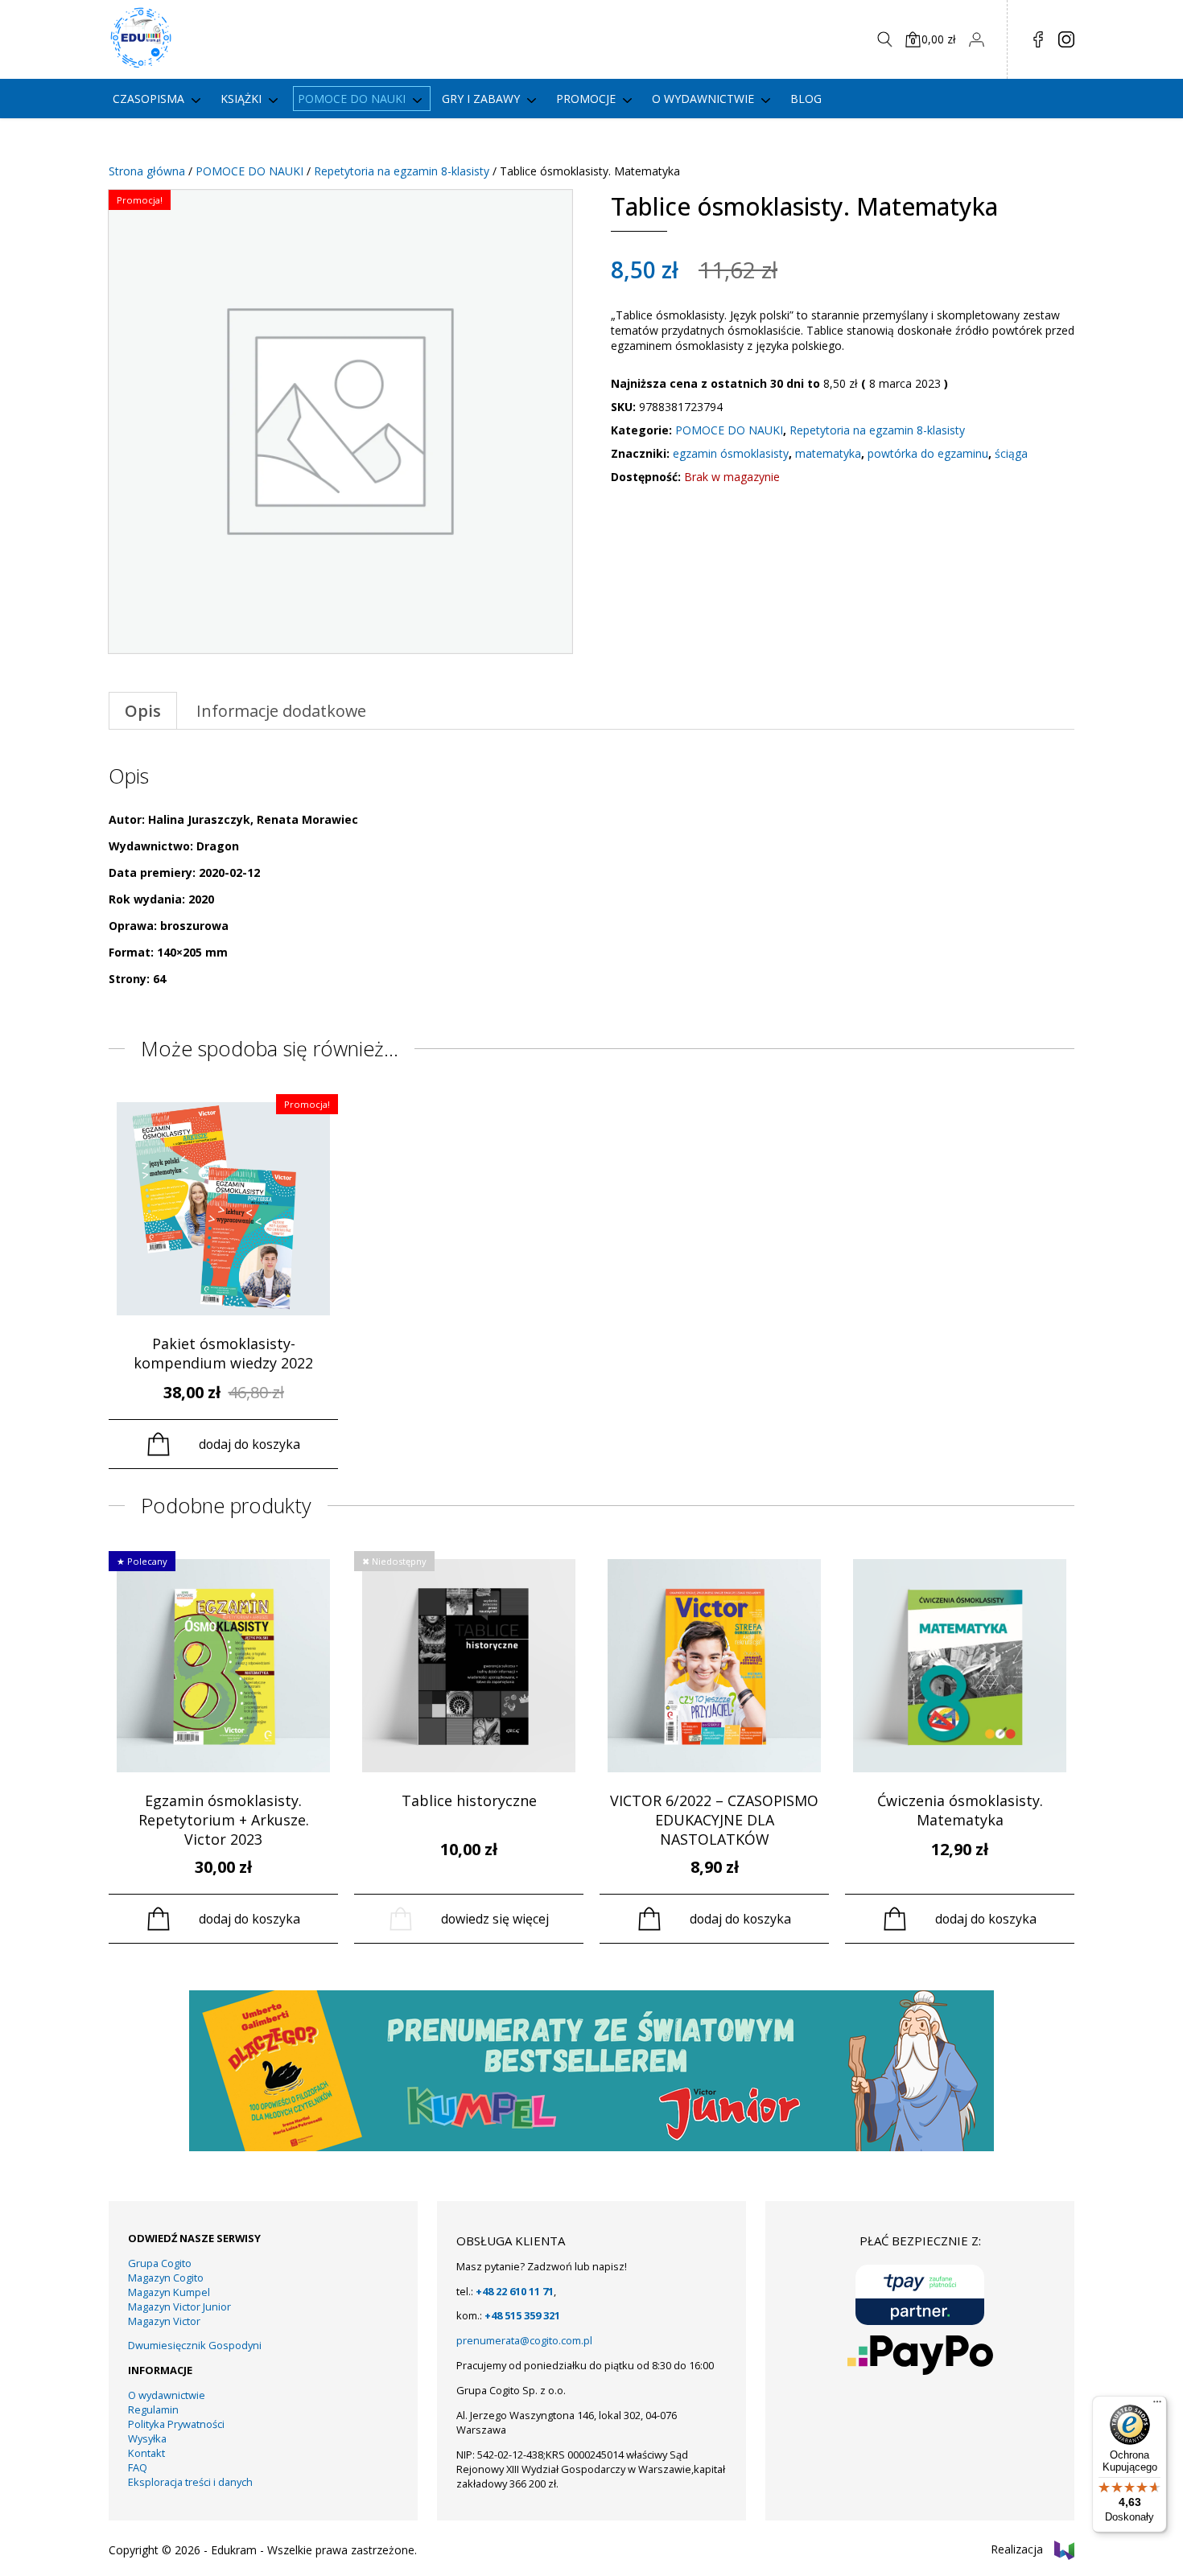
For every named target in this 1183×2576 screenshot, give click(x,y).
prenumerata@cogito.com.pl (524, 2340)
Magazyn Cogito (166, 2278)
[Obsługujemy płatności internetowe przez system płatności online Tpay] (920, 2295)
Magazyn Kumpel (169, 2292)
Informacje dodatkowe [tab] (281, 711)
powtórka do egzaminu (928, 453)
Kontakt (146, 2453)
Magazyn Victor (164, 2321)
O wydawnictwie (703, 99)
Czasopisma (148, 99)
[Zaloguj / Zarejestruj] (976, 39)
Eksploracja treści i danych (190, 2482)
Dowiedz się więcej (495, 1919)
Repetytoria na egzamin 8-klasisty (402, 171)
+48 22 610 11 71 (515, 2291)
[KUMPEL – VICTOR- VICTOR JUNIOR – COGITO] (591, 2147)
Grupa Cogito (160, 2263)
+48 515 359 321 (522, 2315)
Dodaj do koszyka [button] (249, 1444)
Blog (806, 99)
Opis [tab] (143, 711)
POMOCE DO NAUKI (249, 171)
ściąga (1011, 453)
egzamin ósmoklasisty (731, 453)
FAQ (138, 2467)
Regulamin (153, 2409)
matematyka (828, 453)
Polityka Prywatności (176, 2424)
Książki (241, 99)
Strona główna (147, 171)
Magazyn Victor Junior (179, 2306)
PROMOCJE (586, 99)
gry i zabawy (481, 99)
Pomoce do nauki (352, 99)
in (1066, 39)
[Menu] (1157, 2405)
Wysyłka (147, 2438)
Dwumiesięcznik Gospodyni (195, 2345)
